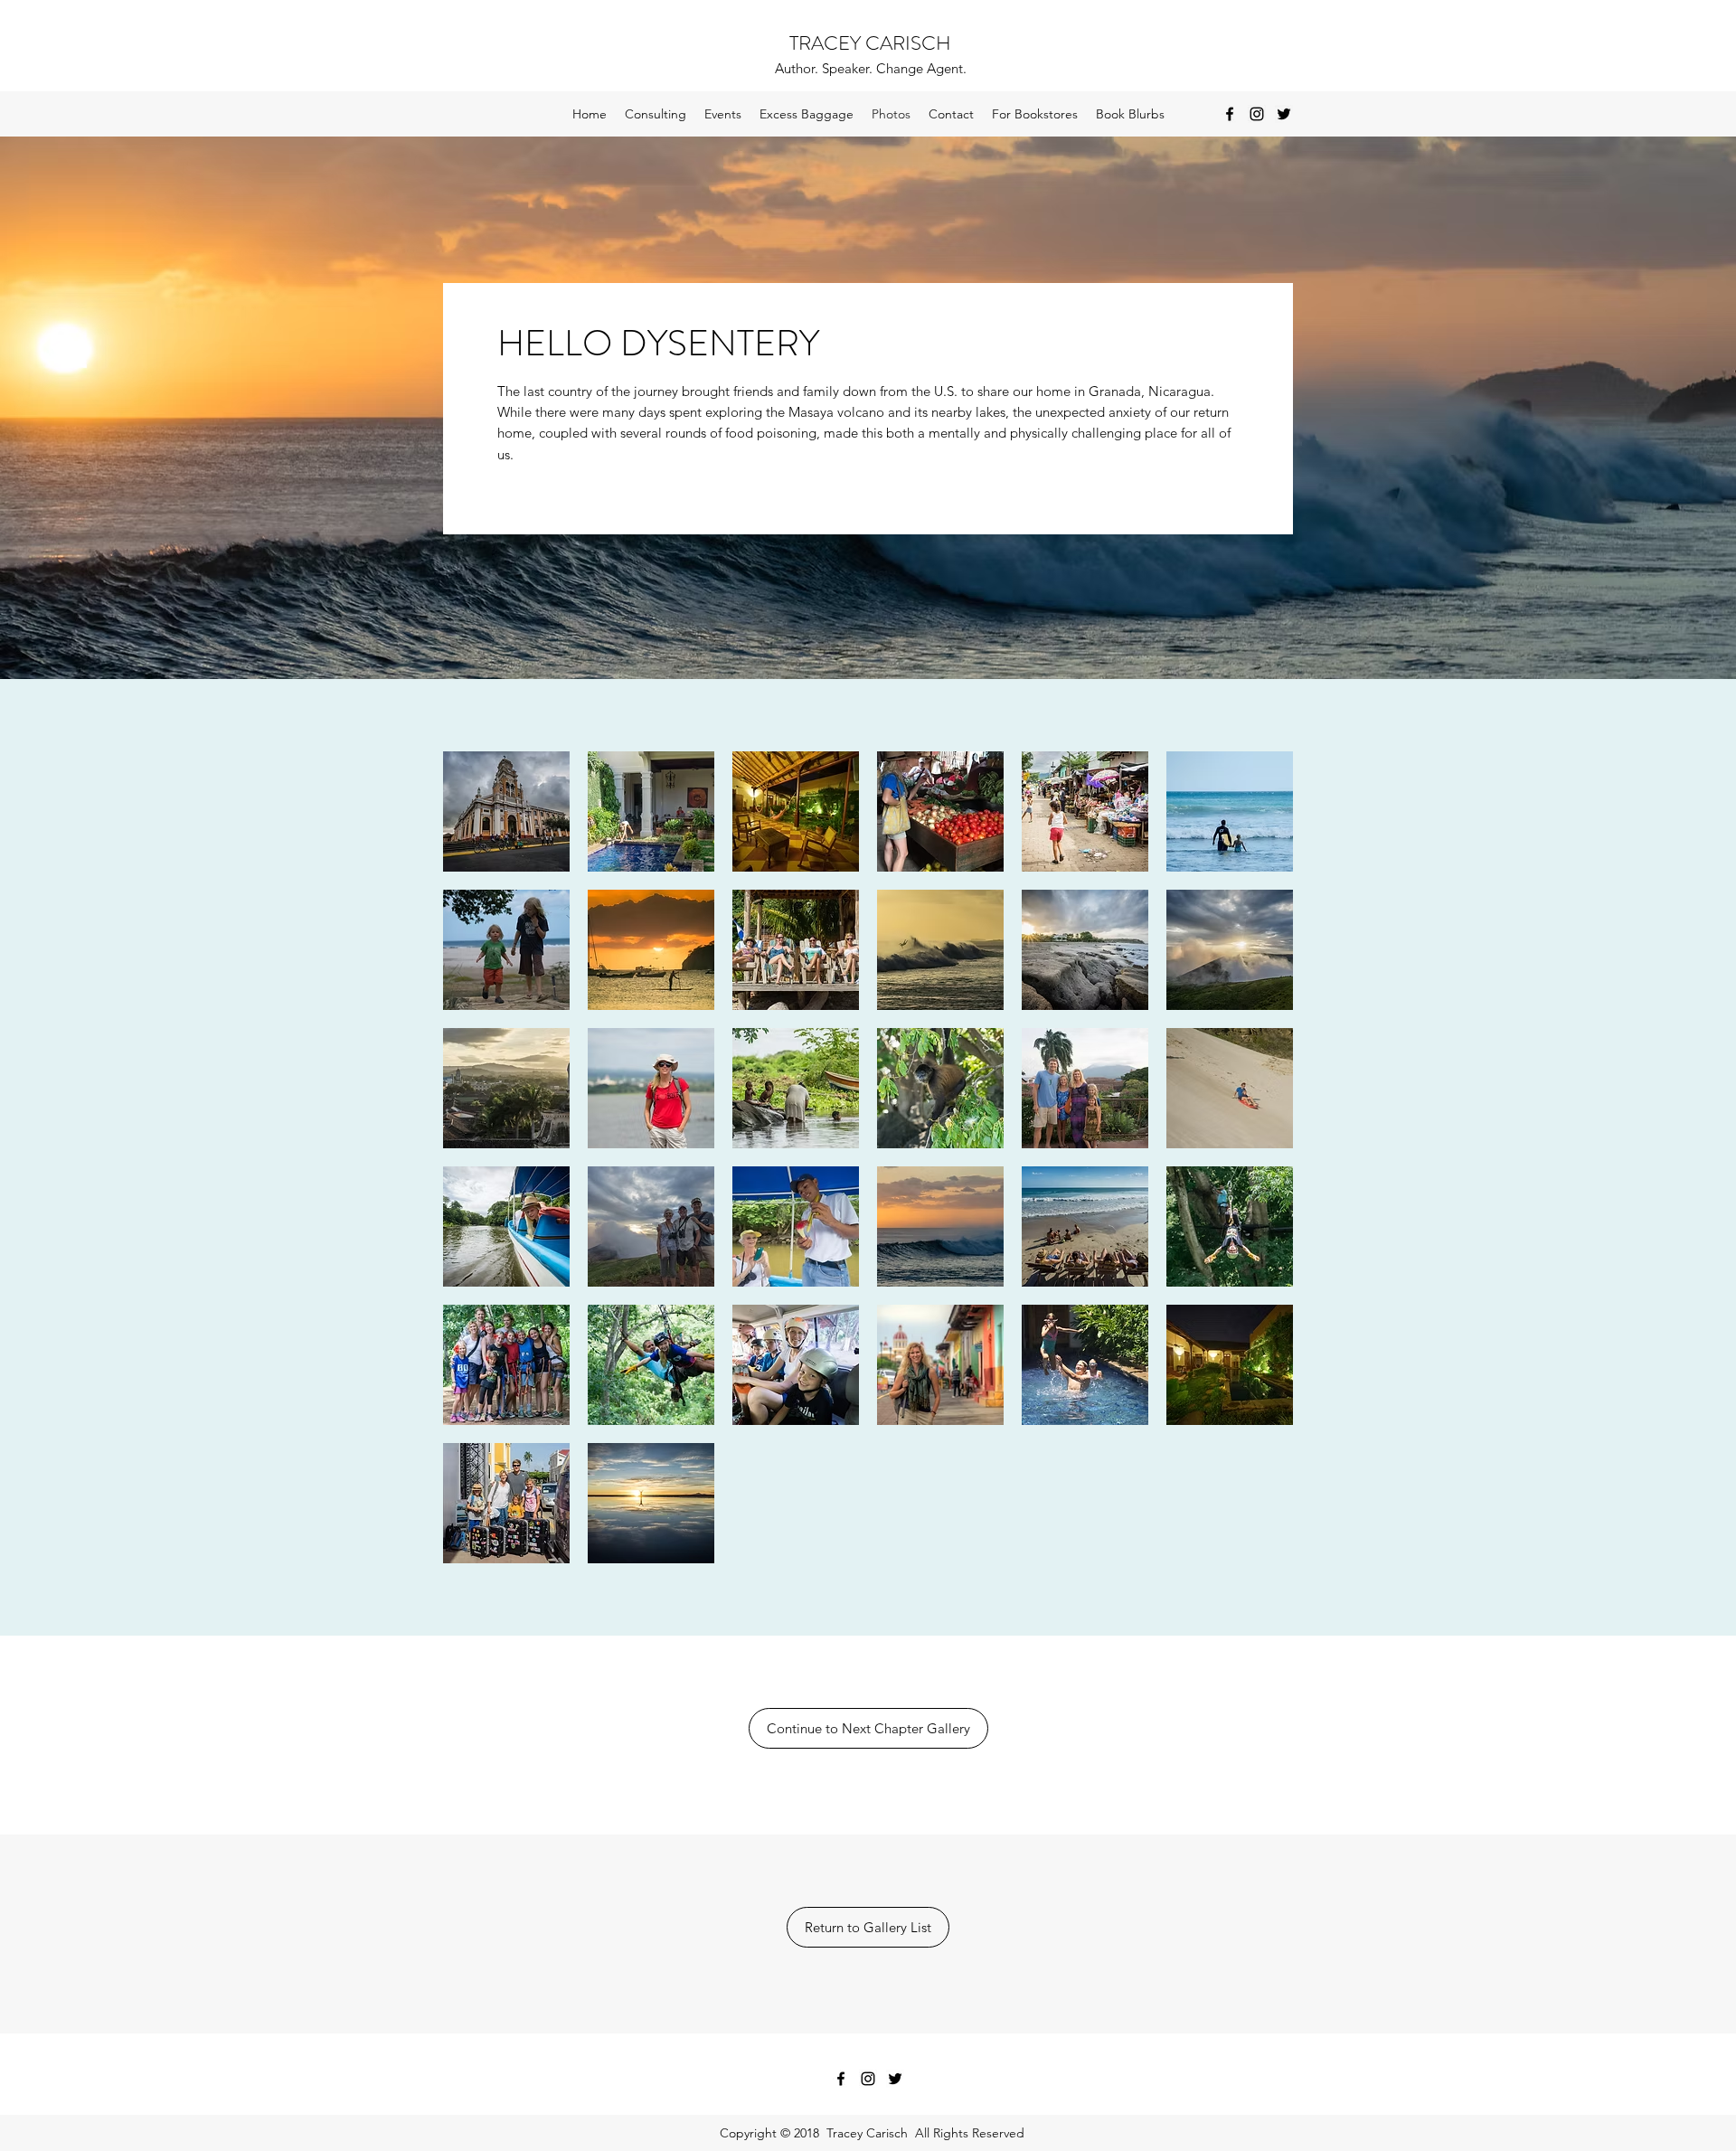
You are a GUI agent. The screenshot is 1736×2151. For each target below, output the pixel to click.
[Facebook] (1230, 114)
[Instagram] (1257, 114)
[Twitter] (1284, 114)
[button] (506, 811)
